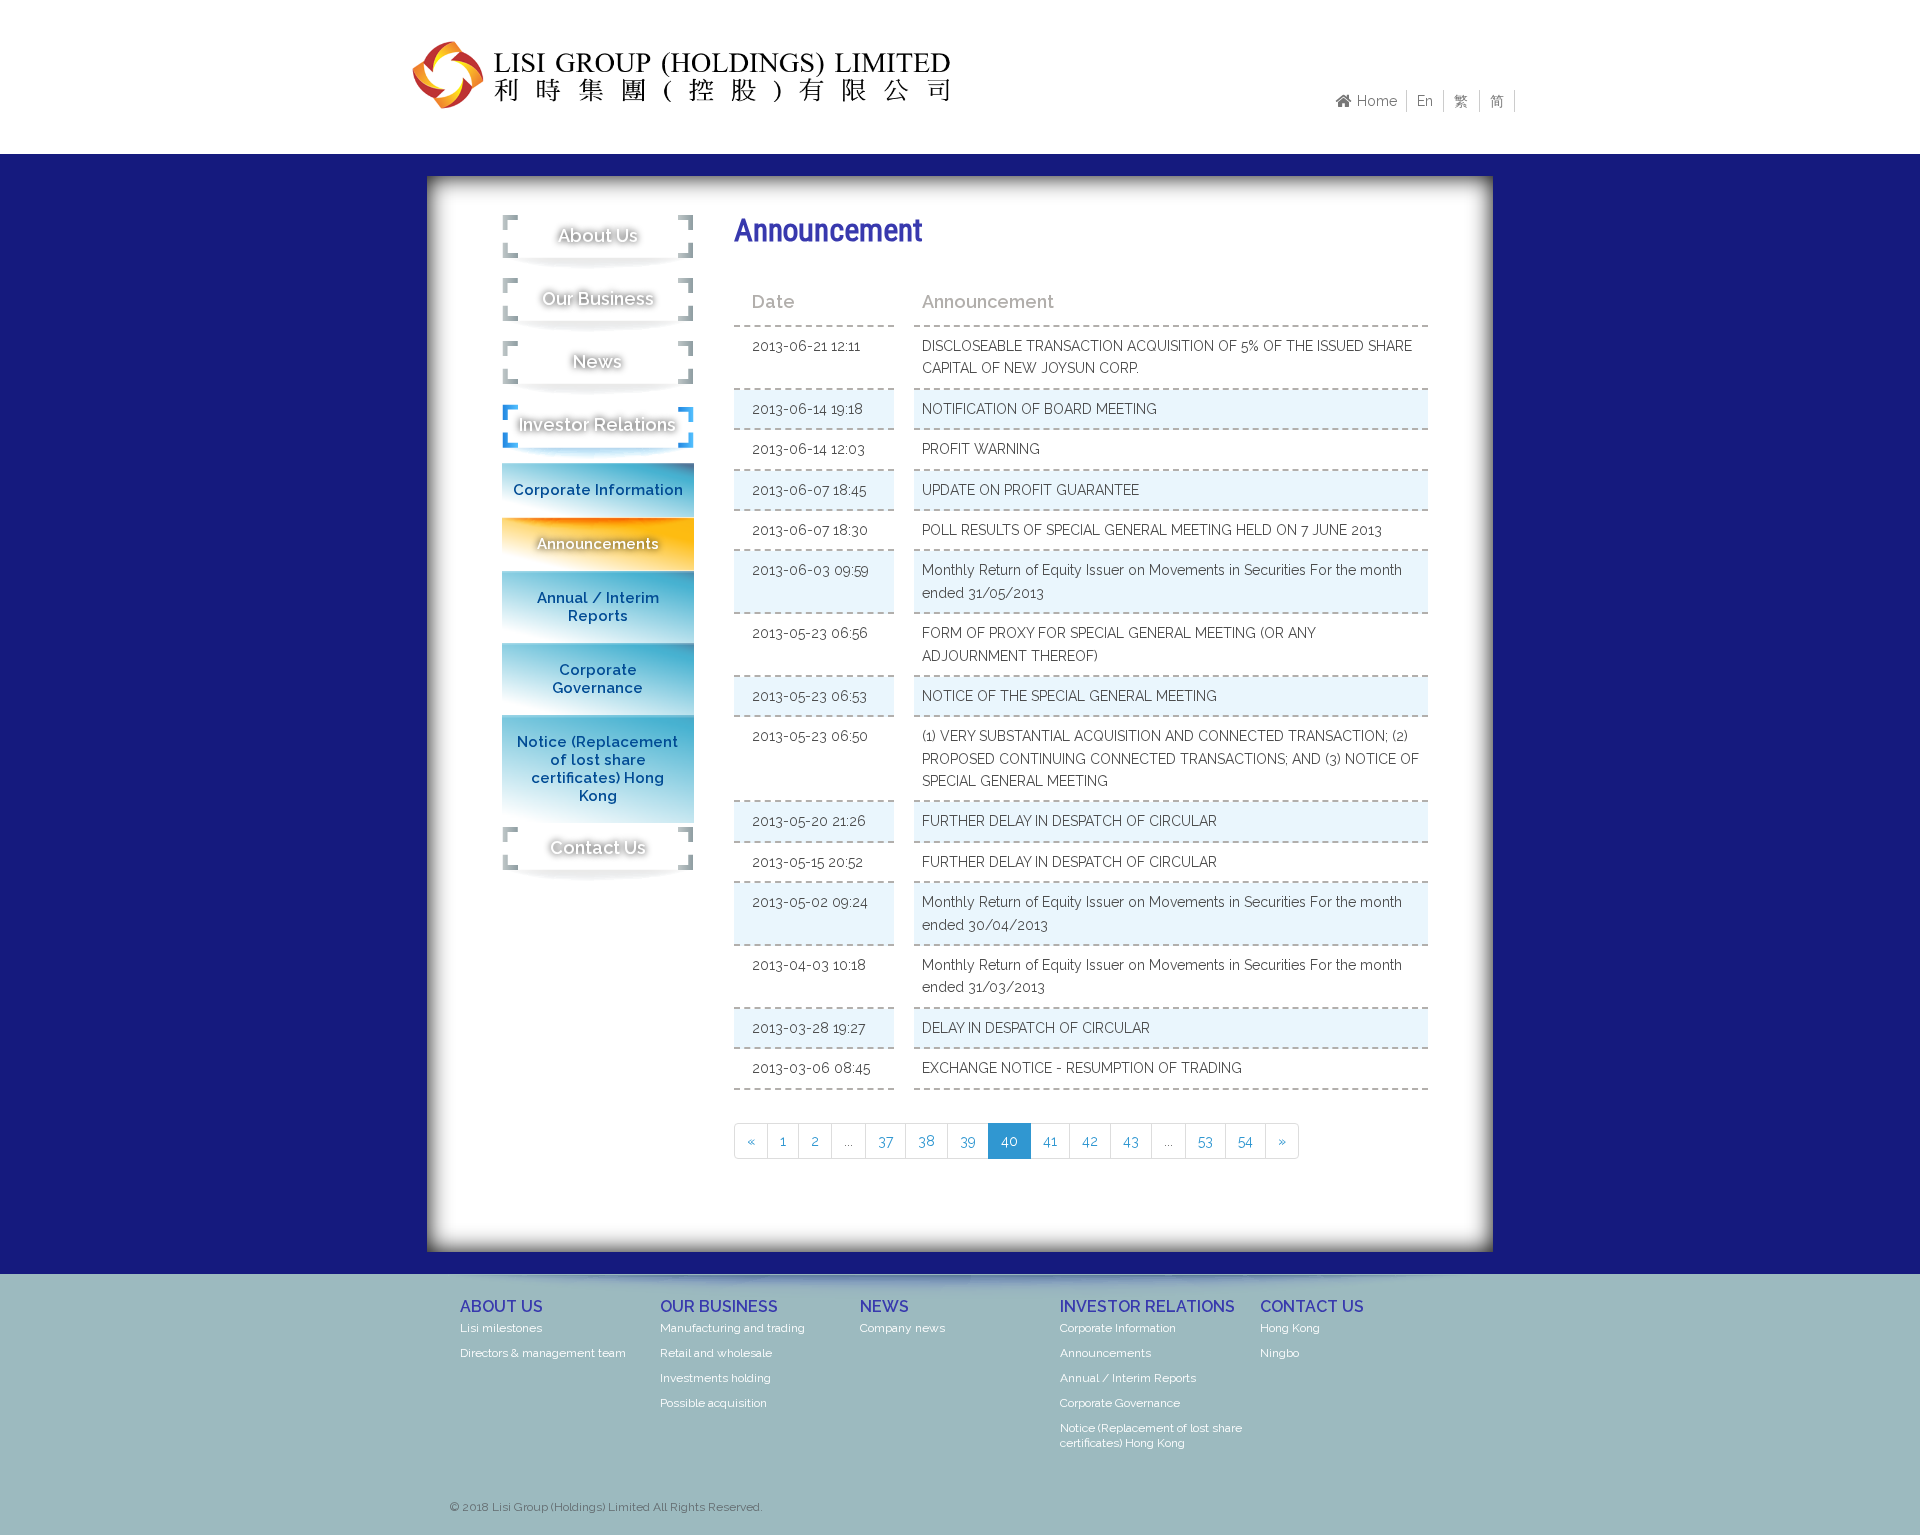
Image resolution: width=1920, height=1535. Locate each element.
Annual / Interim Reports (598, 607)
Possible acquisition (713, 1403)
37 (885, 1141)
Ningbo (1279, 1353)
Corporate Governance (597, 679)
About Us (598, 235)
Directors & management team (543, 1353)
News (597, 361)
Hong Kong (1290, 1328)
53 (1205, 1141)
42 (1090, 1141)
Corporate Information (598, 490)
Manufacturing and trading (732, 1328)
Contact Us (598, 847)
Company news (902, 1328)
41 (1050, 1141)
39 (968, 1141)
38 (926, 1141)
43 (1131, 1141)
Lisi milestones (501, 1328)
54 (1245, 1141)
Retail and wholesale (716, 1353)
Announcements (598, 544)
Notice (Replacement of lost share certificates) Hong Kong (597, 769)
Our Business (598, 298)
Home (1377, 101)
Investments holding (715, 1378)
